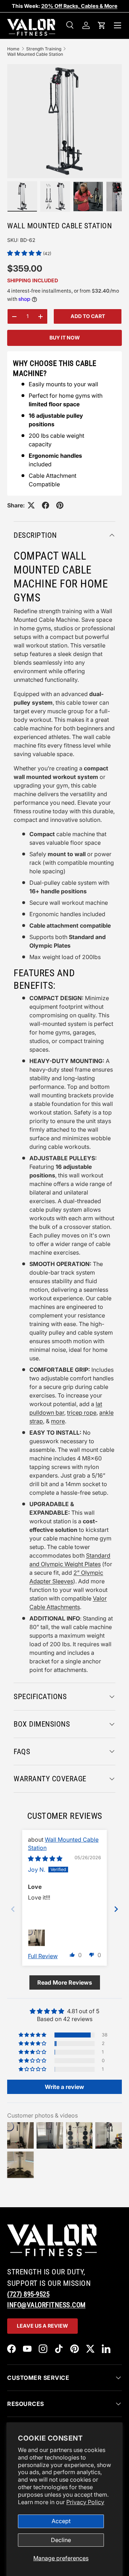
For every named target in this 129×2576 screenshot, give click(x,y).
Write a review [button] (64, 2087)
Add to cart (88, 316)
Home (13, 49)
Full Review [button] (43, 1956)
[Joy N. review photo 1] (37, 1938)
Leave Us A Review (42, 2326)
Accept (61, 2521)
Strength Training (44, 49)
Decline (61, 2540)
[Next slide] (116, 1909)
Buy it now (65, 337)
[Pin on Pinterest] (60, 505)
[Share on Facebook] (46, 505)
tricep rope (82, 1413)
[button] (102, 25)
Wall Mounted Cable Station (35, 54)
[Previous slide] (13, 1909)
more (58, 1421)
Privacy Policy (85, 2502)
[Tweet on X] (31, 505)
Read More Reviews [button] (65, 1982)
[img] (45, 1858)
